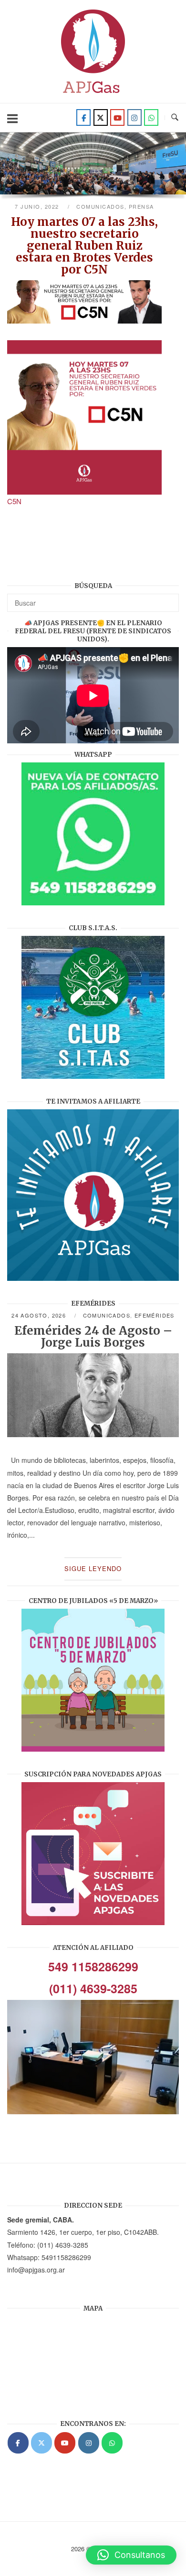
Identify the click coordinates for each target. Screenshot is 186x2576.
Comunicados (100, 206)
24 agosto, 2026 (40, 1315)
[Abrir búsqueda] (175, 117)
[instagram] (134, 117)
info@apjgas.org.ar (36, 2270)
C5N (14, 501)
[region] (93, 167)
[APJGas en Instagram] (89, 2443)
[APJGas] (18, 2443)
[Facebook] (83, 117)
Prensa (141, 206)
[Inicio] (93, 96)
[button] (131, 2555)
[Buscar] (168, 598)
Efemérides (155, 1315)
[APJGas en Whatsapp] (151, 117)
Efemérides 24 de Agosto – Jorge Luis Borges (93, 1337)
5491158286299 (66, 2257)
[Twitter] (101, 117)
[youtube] (117, 117)
